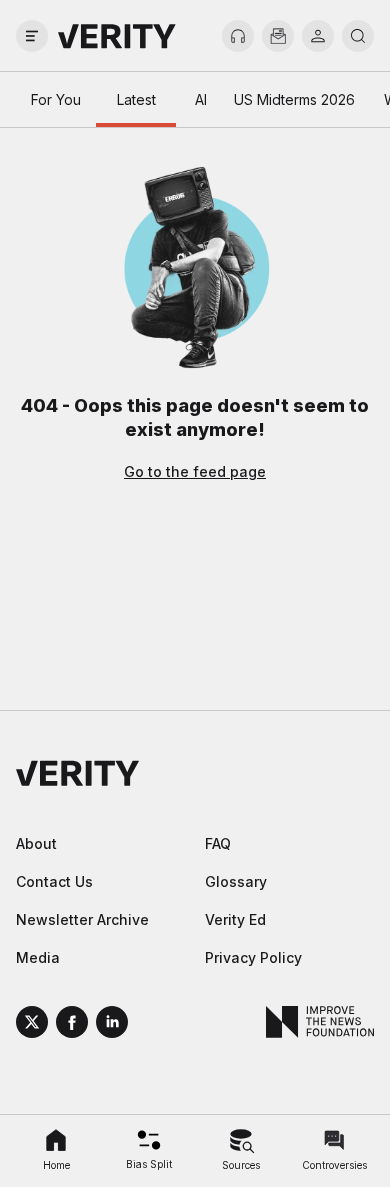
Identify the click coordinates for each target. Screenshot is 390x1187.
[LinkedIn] (112, 1025)
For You (56, 99)
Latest (136, 99)
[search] (358, 36)
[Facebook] (72, 1025)
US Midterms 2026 (294, 99)
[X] (32, 1025)
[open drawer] (32, 36)
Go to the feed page (195, 471)
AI (201, 99)
